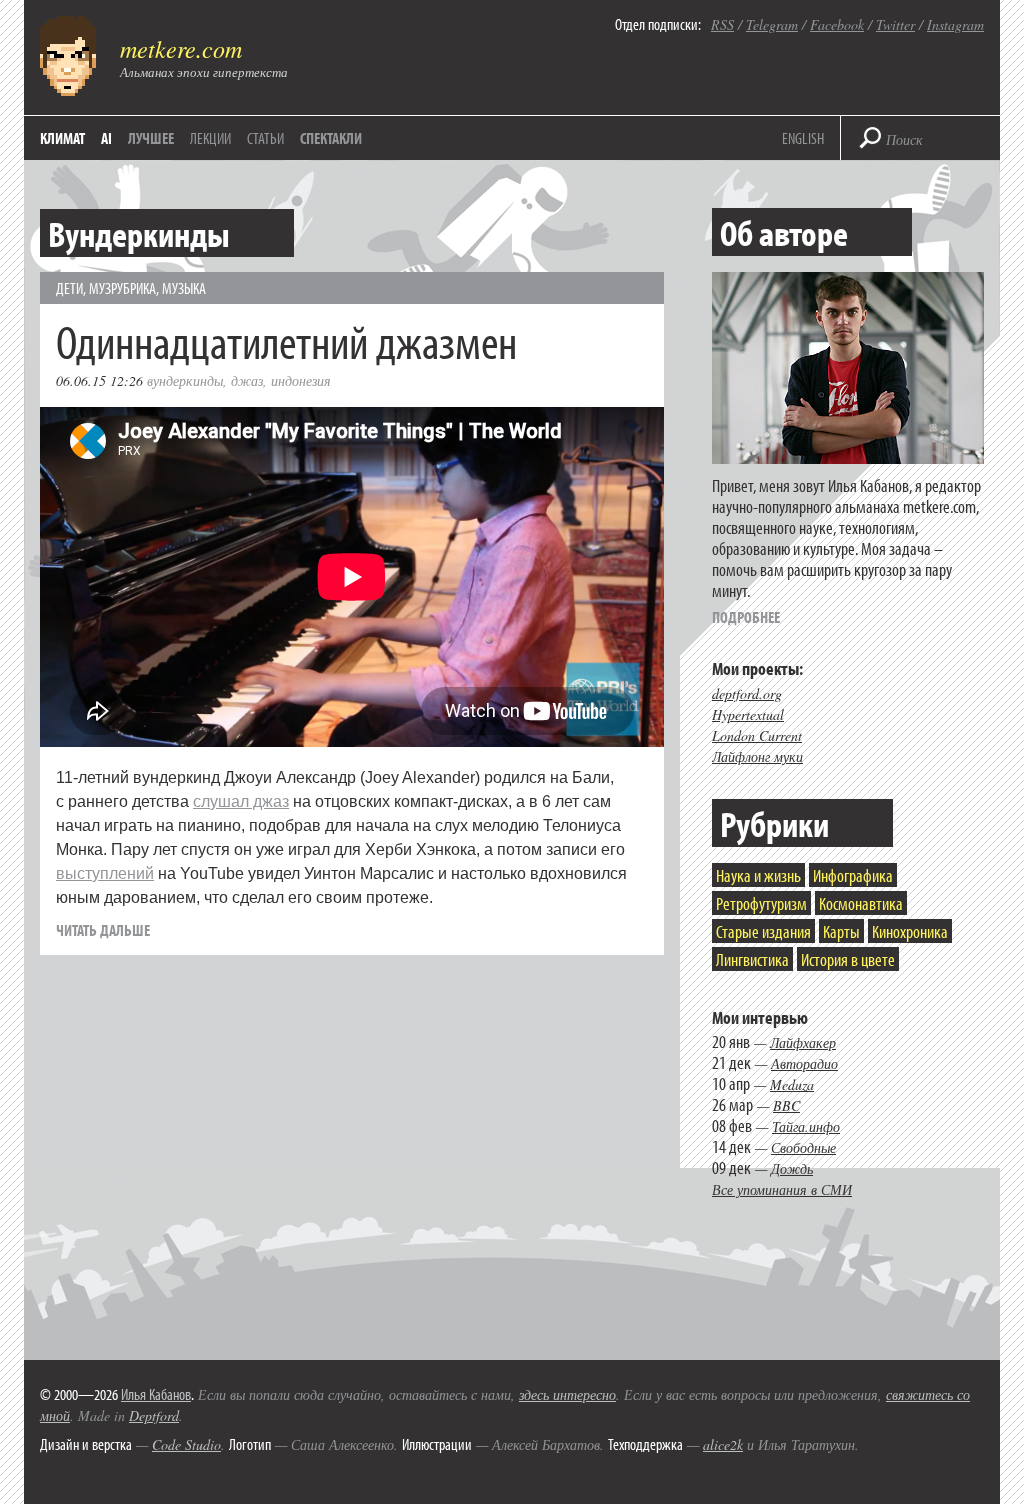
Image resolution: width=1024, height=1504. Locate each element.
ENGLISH (803, 138)
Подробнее (746, 617)
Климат (62, 138)
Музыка (184, 288)
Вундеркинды (185, 380)
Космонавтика (861, 903)
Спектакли (331, 138)
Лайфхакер (803, 1042)
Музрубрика (122, 288)
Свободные (803, 1147)
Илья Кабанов (156, 1394)
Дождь (792, 1168)
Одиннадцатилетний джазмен (286, 340)
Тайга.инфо (806, 1126)
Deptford (154, 1415)
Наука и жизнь (758, 875)
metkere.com (181, 48)
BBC (786, 1105)
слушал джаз (241, 801)
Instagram (955, 24)
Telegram (772, 24)
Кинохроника (910, 931)
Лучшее (151, 138)
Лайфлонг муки (757, 756)
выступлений (105, 873)
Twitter (895, 24)
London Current (757, 735)
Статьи (265, 138)
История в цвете (848, 959)
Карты (841, 931)
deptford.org (747, 693)
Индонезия (301, 380)
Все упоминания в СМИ (782, 1189)
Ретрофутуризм (761, 903)
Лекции (210, 138)
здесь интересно (567, 1394)
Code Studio (186, 1444)
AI (106, 138)
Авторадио (804, 1063)
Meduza (792, 1084)
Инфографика (853, 875)
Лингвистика (752, 959)
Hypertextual (748, 714)
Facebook (837, 24)
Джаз (247, 380)
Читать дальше (103, 930)
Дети (69, 288)
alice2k (723, 1444)
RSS (722, 24)
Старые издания (763, 931)
